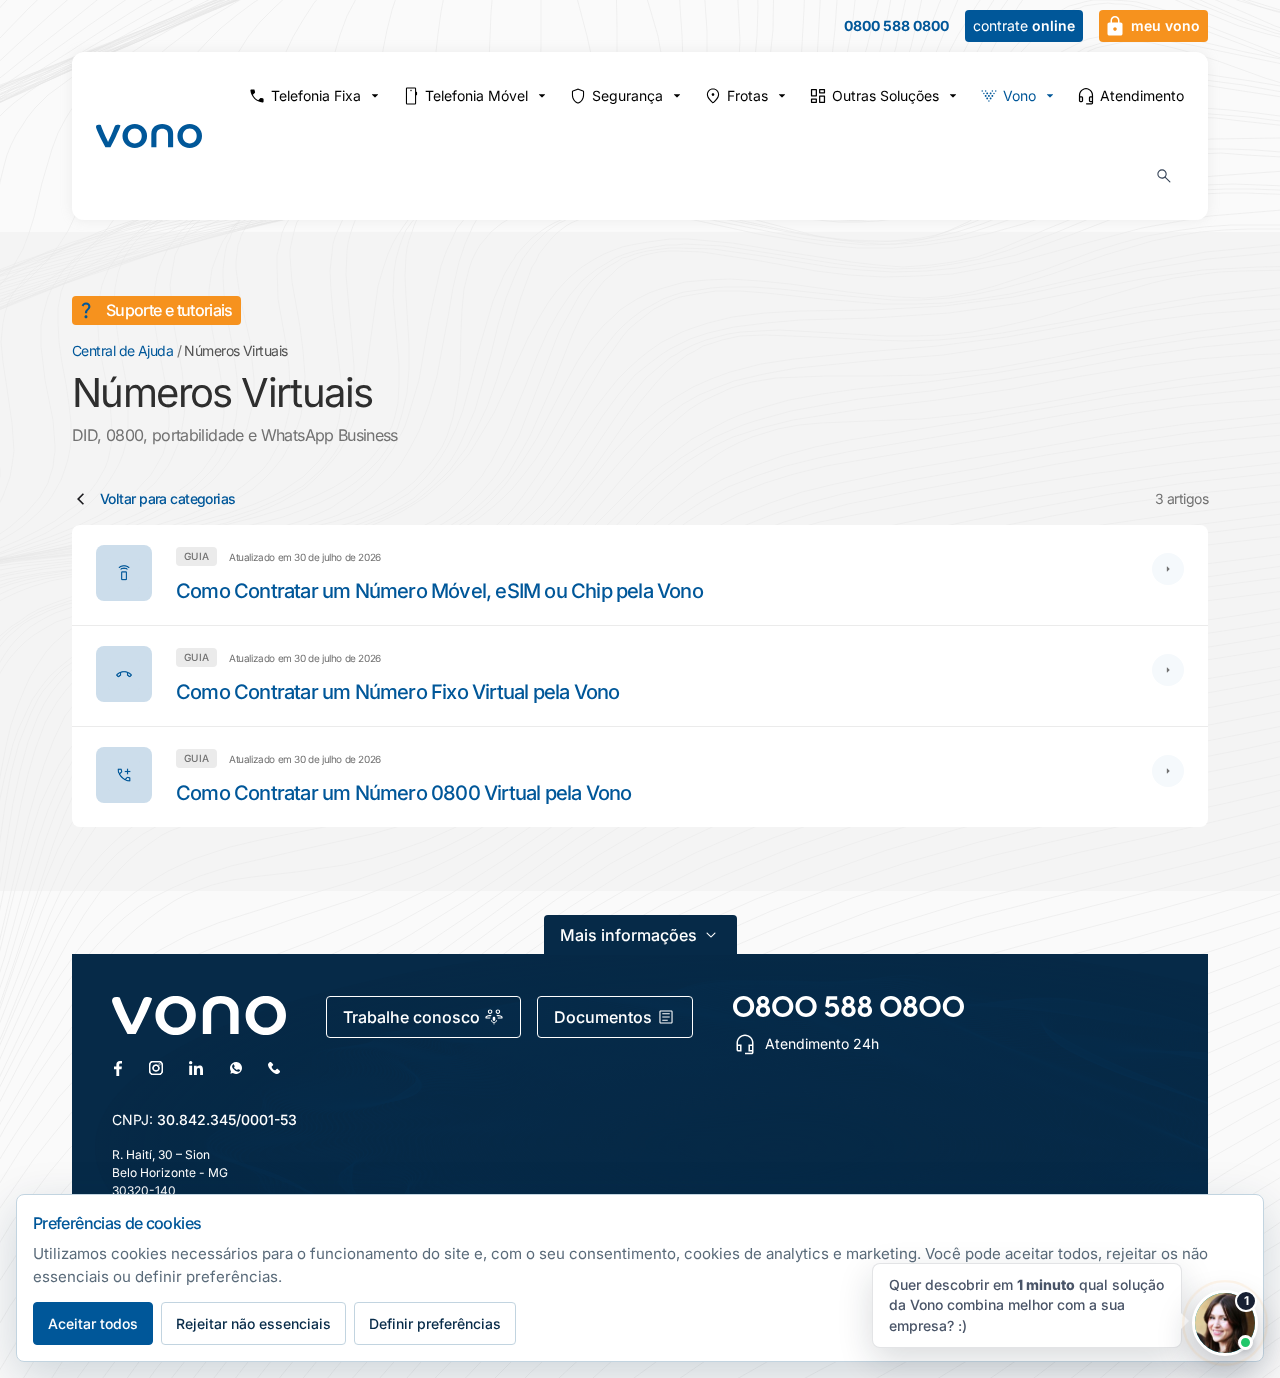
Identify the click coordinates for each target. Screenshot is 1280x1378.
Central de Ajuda (122, 350)
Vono (1019, 95)
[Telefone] (274, 1068)
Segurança (627, 95)
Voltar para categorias (168, 498)
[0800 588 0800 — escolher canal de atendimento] (848, 1006)
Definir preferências (435, 1323)
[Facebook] (118, 1068)
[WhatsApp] (236, 1068)
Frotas (747, 95)
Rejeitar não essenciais (253, 1323)
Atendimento (1142, 95)
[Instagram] (156, 1068)
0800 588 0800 (896, 26)
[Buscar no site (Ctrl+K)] (1164, 176)
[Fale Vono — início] (149, 136)
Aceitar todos (93, 1323)
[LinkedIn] (196, 1068)
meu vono (1165, 25)
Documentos (603, 1017)
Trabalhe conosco (411, 1017)
